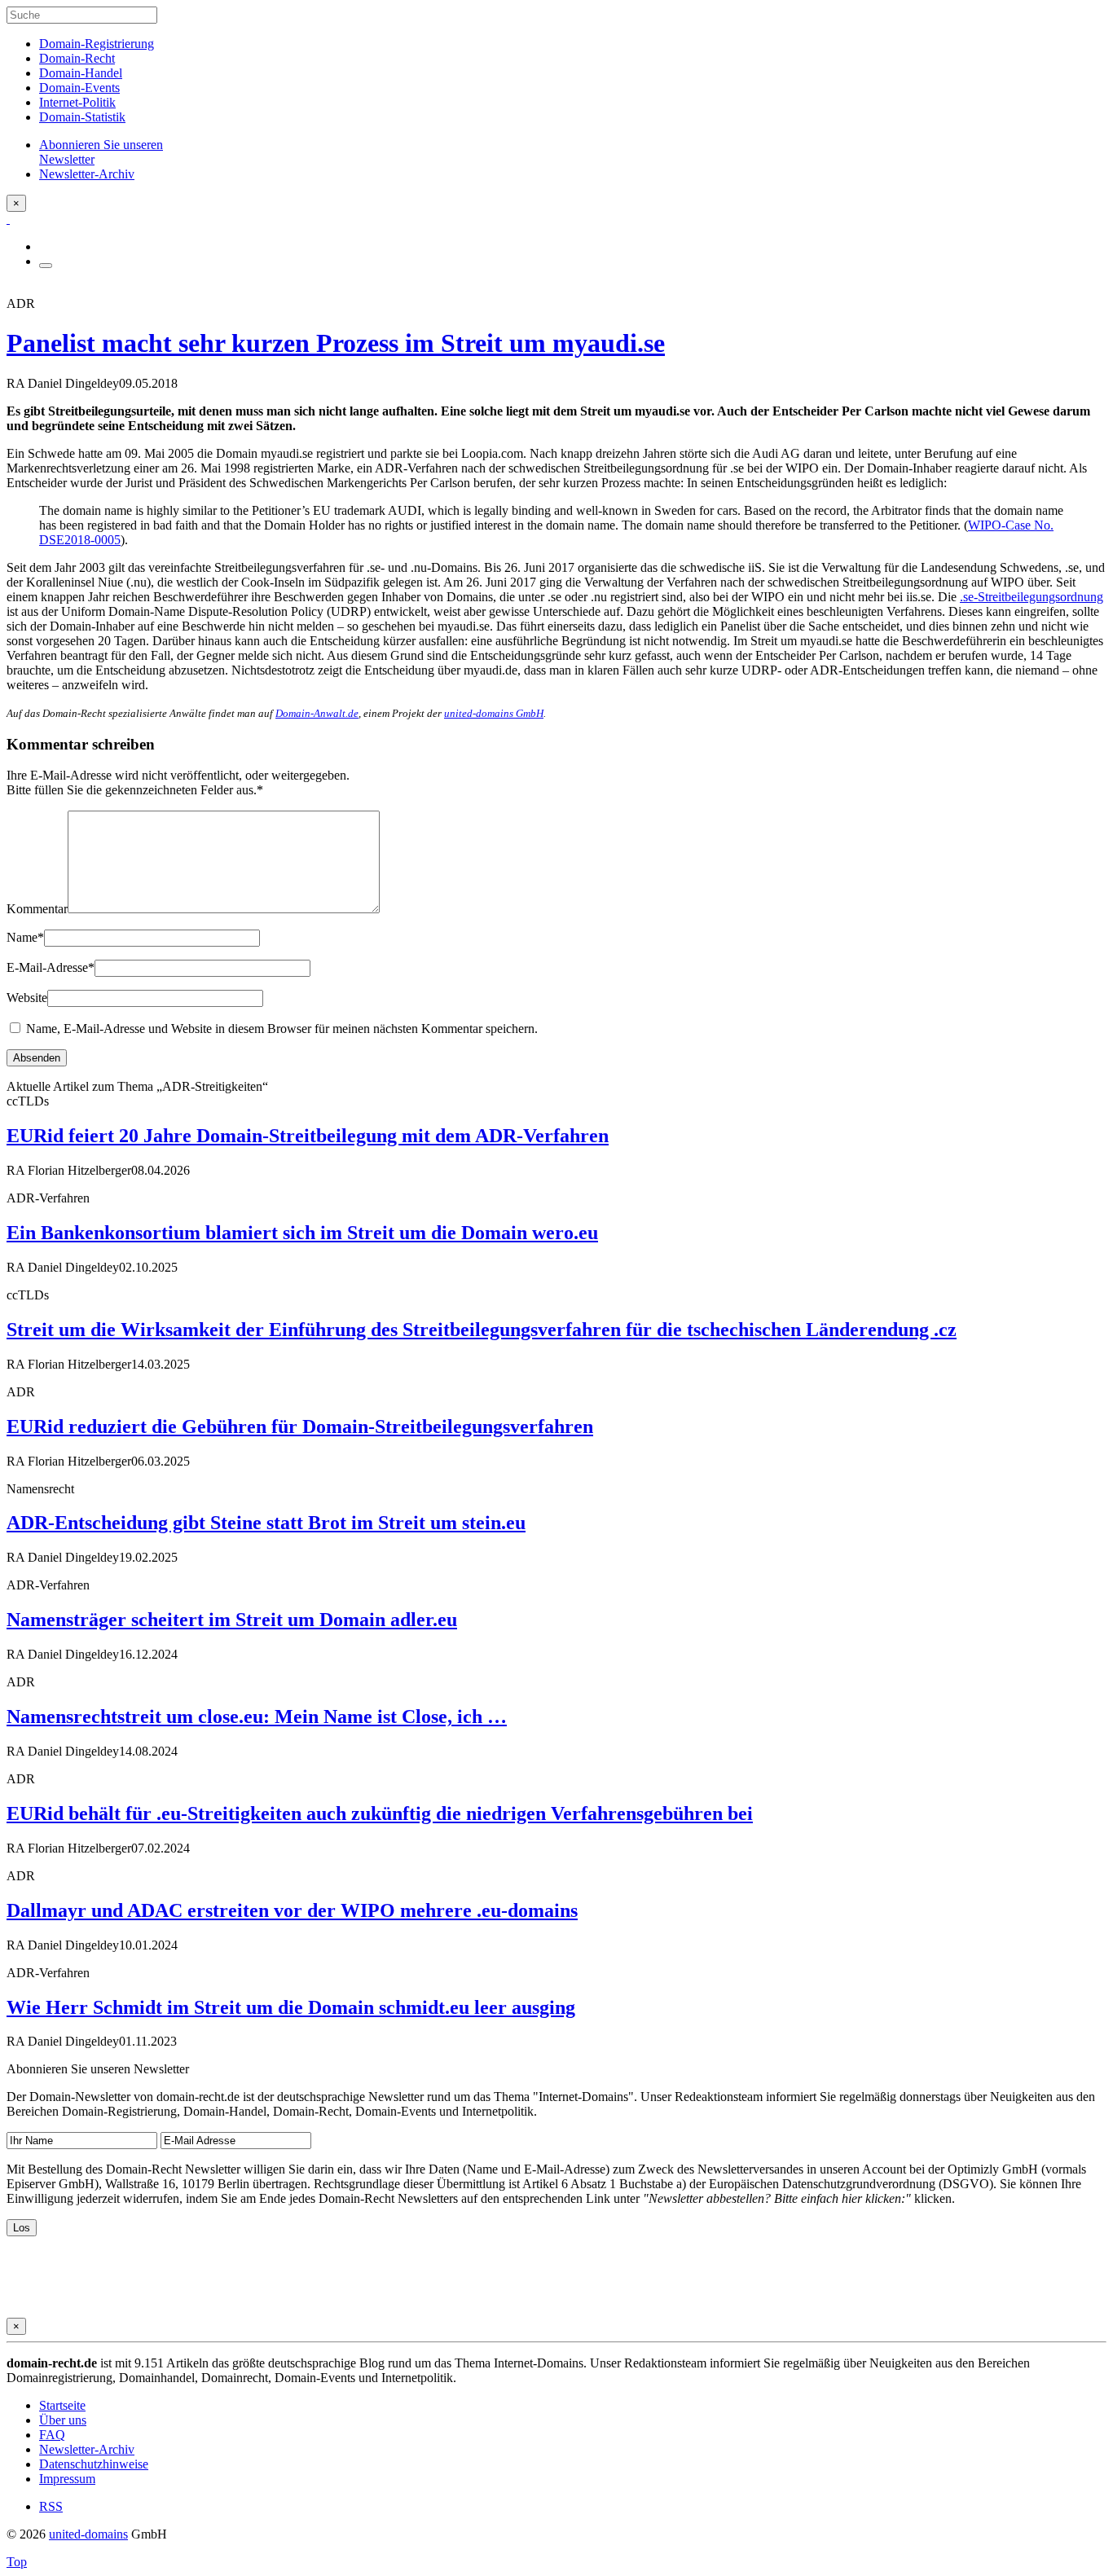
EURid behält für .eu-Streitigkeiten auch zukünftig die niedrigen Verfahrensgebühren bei (380, 1813)
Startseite (62, 2405)
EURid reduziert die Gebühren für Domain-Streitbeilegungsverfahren (300, 1426)
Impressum (67, 2479)
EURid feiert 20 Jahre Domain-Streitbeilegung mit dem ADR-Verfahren (308, 1136)
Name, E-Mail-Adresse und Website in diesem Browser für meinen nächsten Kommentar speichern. (282, 1029)
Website (27, 998)
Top (17, 2562)
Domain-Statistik (82, 117)
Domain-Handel (81, 73)
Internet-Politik (77, 102)
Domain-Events (79, 88)
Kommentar (37, 909)
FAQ (52, 2435)
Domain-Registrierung (97, 44)
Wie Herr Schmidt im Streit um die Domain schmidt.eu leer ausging (291, 2007)
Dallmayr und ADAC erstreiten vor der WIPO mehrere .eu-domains (292, 1910)
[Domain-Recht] (8, 219)
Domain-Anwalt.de (317, 713)
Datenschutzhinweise (94, 2464)
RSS (51, 2506)
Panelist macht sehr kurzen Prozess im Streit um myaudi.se (336, 343)
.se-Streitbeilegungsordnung (1032, 597)
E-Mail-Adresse (51, 967)
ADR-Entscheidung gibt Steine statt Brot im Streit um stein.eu (266, 1523)
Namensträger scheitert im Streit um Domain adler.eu (232, 1620)
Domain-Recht (77, 58)
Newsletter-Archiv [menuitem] (87, 174)
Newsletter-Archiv (87, 2449)
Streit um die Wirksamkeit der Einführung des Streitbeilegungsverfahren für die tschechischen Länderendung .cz (482, 1330)
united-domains (88, 2534)
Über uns (63, 2420)
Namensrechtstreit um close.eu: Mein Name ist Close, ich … (257, 1717)
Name (25, 937)
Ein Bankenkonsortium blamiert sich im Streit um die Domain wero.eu (302, 1233)
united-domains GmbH (494, 713)
